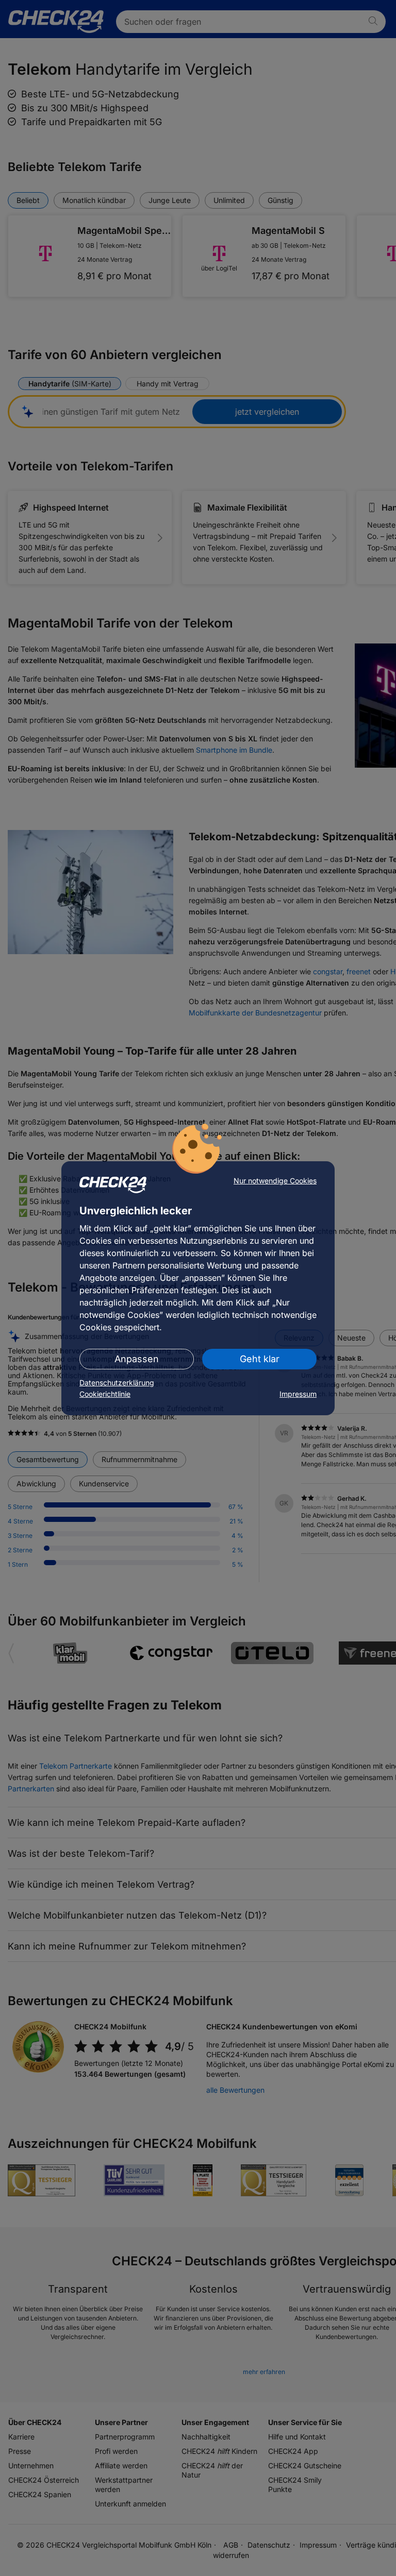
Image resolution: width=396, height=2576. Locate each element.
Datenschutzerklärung (117, 1383)
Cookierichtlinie (105, 1394)
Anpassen (137, 1359)
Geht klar (260, 1359)
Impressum (298, 1394)
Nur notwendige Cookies (275, 1181)
